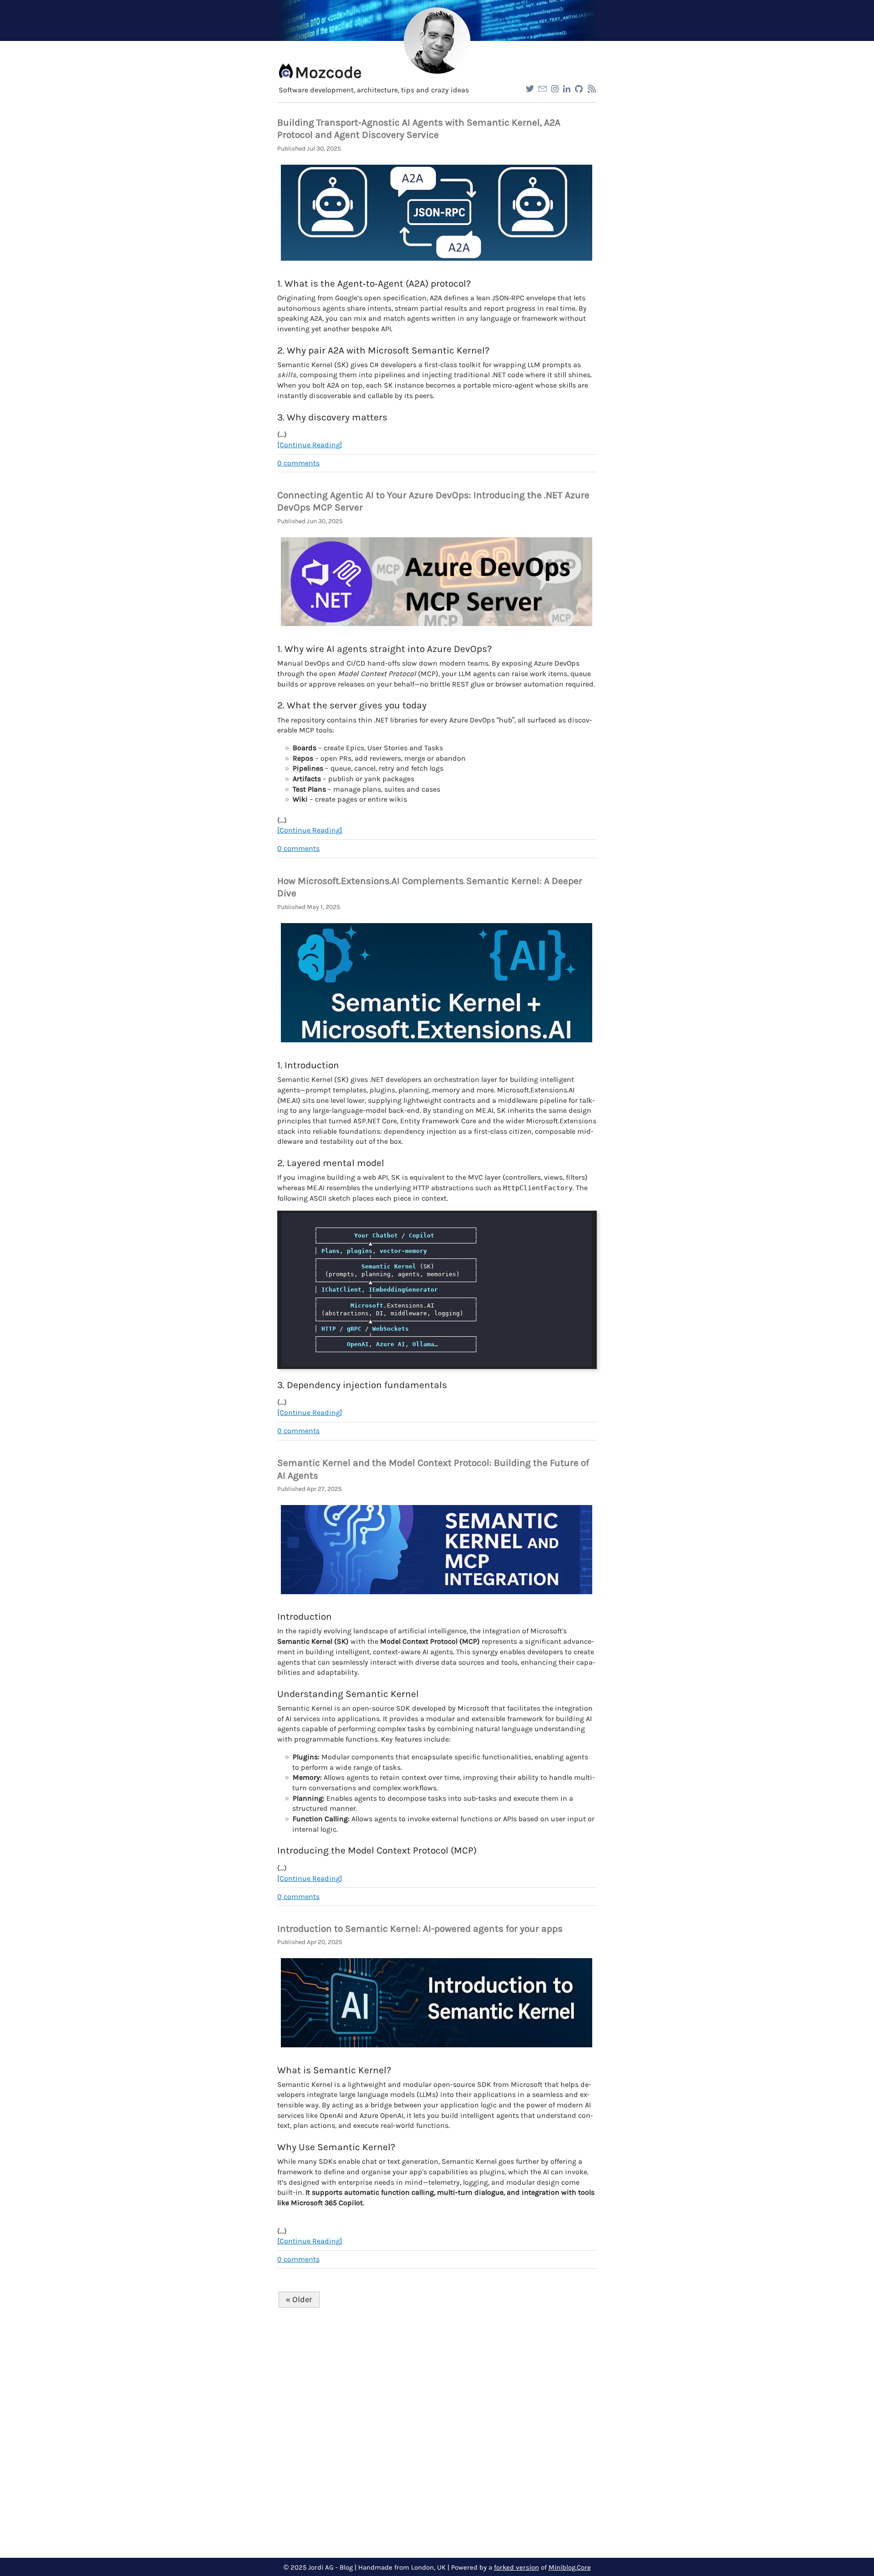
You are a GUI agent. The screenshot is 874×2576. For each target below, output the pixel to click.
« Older (299, 2299)
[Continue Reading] (310, 445)
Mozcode (328, 72)
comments (298, 463)
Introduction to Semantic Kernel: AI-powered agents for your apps (420, 1929)
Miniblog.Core (570, 2568)
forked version (516, 2568)
